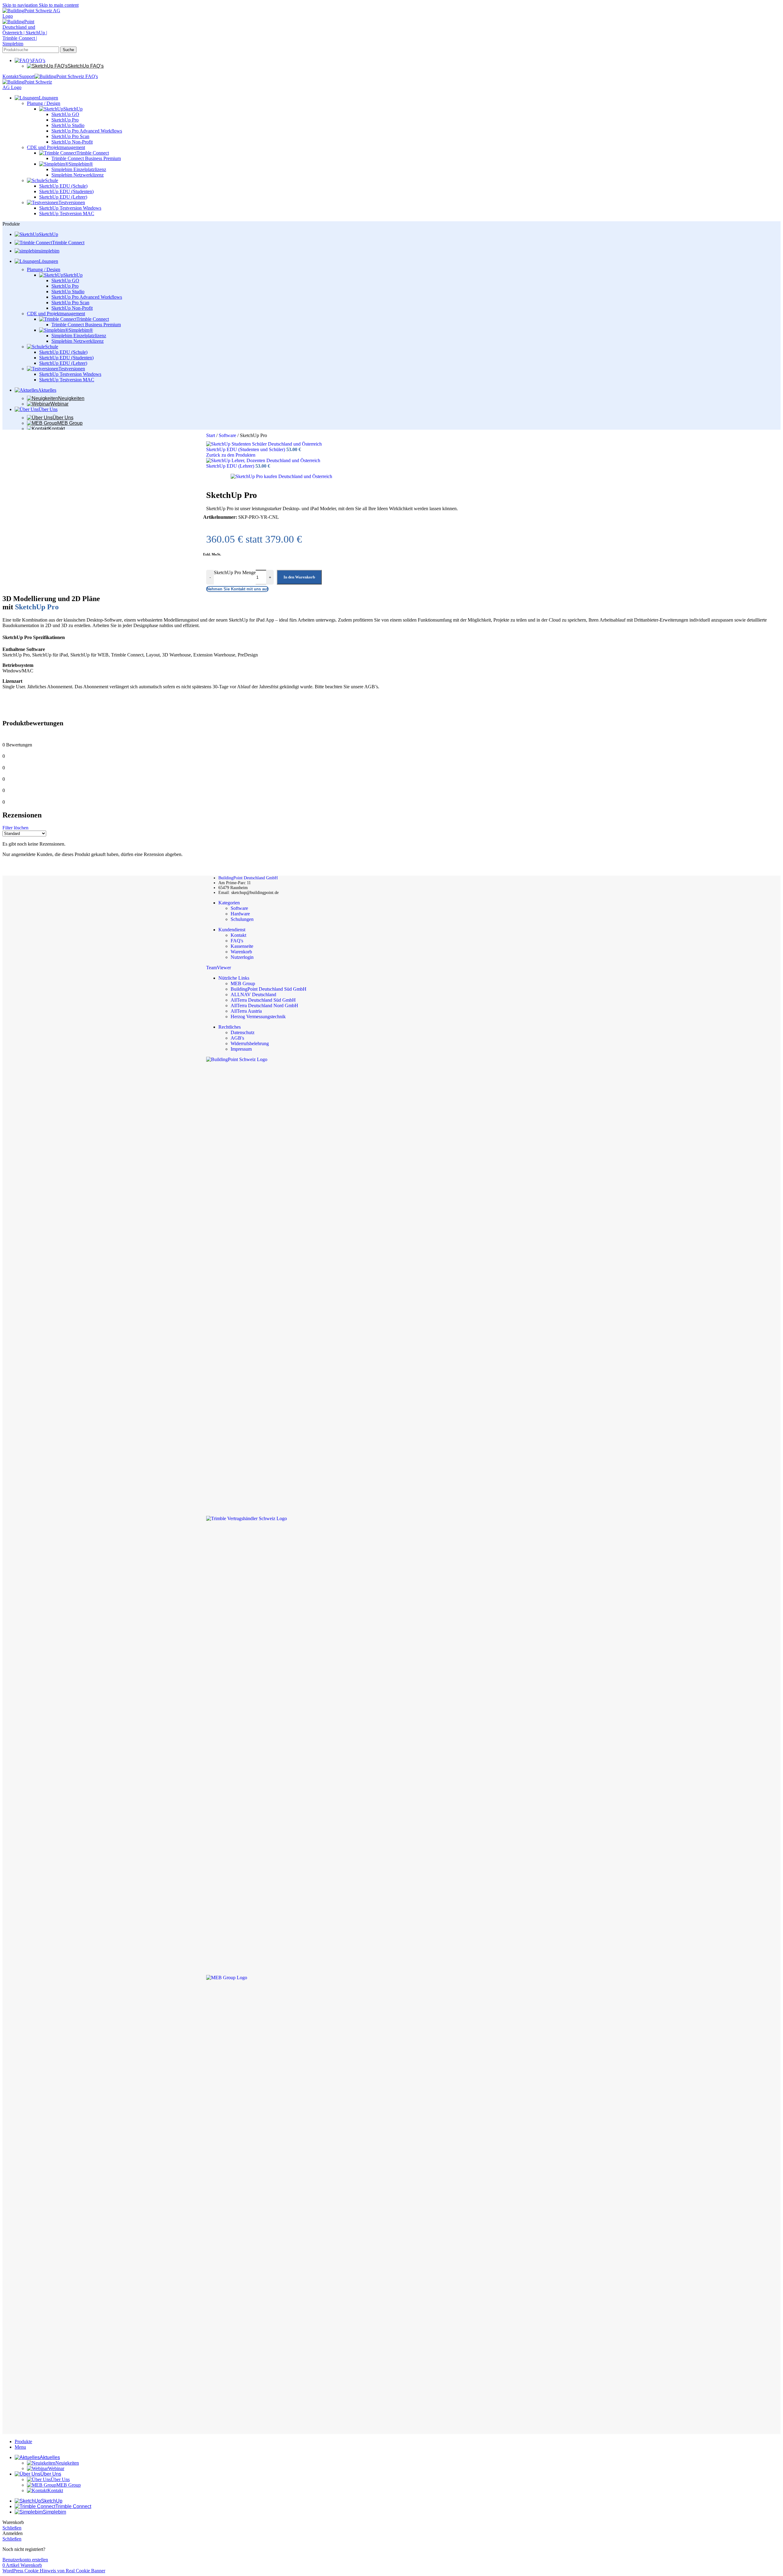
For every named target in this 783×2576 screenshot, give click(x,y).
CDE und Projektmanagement (56, 147)
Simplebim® (81, 164)
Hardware (240, 914)
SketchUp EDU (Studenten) (66, 191)
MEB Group (70, 423)
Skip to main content (59, 5)
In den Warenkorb (299, 577)
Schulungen (242, 919)
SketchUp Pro (65, 120)
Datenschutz (243, 1032)
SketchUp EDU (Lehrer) (63, 197)
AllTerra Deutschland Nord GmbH (264, 1006)
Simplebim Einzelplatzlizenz (79, 169)
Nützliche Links (234, 978)
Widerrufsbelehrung (250, 1043)
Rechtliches (230, 1027)
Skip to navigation (21, 5)
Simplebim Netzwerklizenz (78, 175)
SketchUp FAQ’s (86, 66)
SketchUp (73, 109)
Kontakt (57, 429)
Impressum (241, 1049)
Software (228, 435)
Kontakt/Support (19, 76)
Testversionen (72, 202)
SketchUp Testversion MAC (67, 213)
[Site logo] (33, 16)
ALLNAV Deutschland (253, 995)
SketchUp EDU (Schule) (63, 186)
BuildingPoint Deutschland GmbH (248, 878)
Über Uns (63, 418)
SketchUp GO (65, 114)
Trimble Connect (93, 153)
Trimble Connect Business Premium (86, 158)
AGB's (237, 1038)
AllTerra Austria (246, 1011)
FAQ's (237, 941)
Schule (52, 180)
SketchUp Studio (68, 125)
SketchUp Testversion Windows (70, 208)
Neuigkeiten (71, 398)
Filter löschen (15, 828)
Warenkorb (241, 952)
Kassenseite (242, 946)
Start (211, 435)
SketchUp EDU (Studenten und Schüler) (246, 449)
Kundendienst (232, 930)
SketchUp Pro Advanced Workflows (87, 131)
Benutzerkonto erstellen (25, 2560)
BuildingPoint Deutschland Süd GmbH (269, 989)
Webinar (59, 404)
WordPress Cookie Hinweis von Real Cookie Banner (54, 2571)
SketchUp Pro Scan (70, 136)
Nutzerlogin (242, 957)
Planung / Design (44, 103)
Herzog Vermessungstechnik (258, 1017)
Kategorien (229, 903)
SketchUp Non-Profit (72, 142)
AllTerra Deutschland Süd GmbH (263, 1000)
